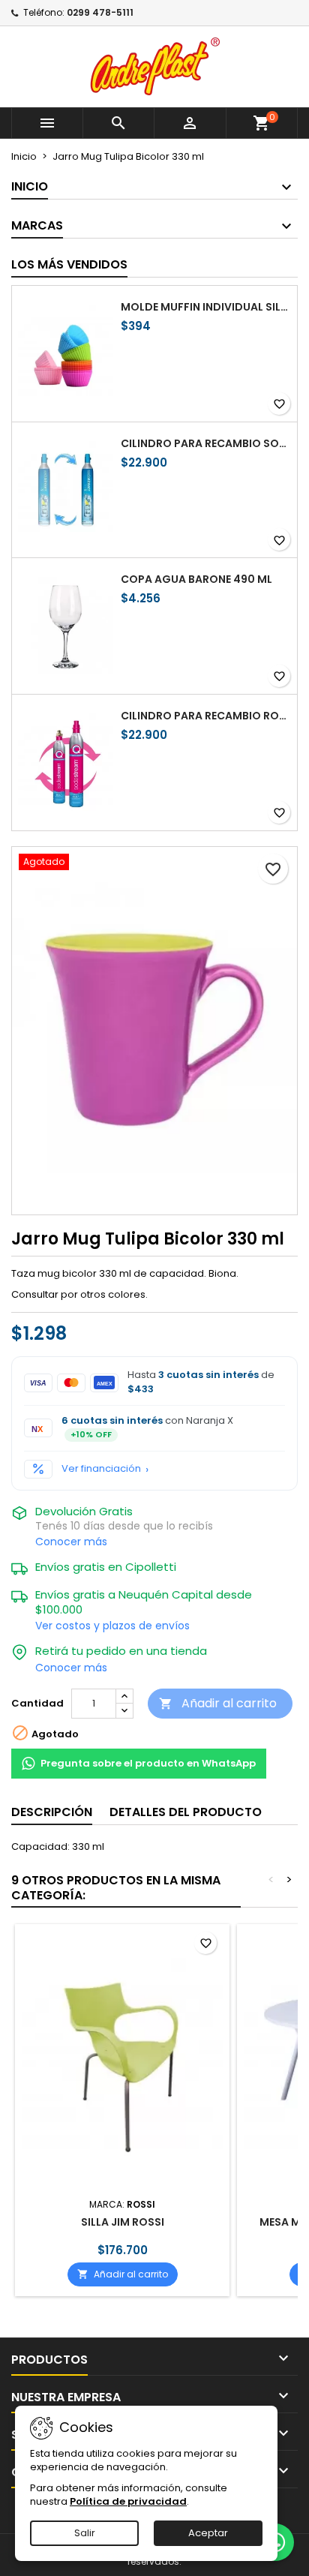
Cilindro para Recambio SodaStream (206, 443)
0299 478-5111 (100, 12)
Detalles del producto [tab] (186, 1812)
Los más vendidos (69, 264)
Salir (85, 2533)
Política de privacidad (128, 2501)
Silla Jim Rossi (123, 2222)
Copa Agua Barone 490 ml (196, 579)
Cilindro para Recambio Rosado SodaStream (206, 716)
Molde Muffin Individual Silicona (206, 307)
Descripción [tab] (52, 1812)
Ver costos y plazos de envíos (112, 1626)
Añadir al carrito (218, 1703)
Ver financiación (101, 1469)
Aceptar (208, 2533)
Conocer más (71, 1542)
